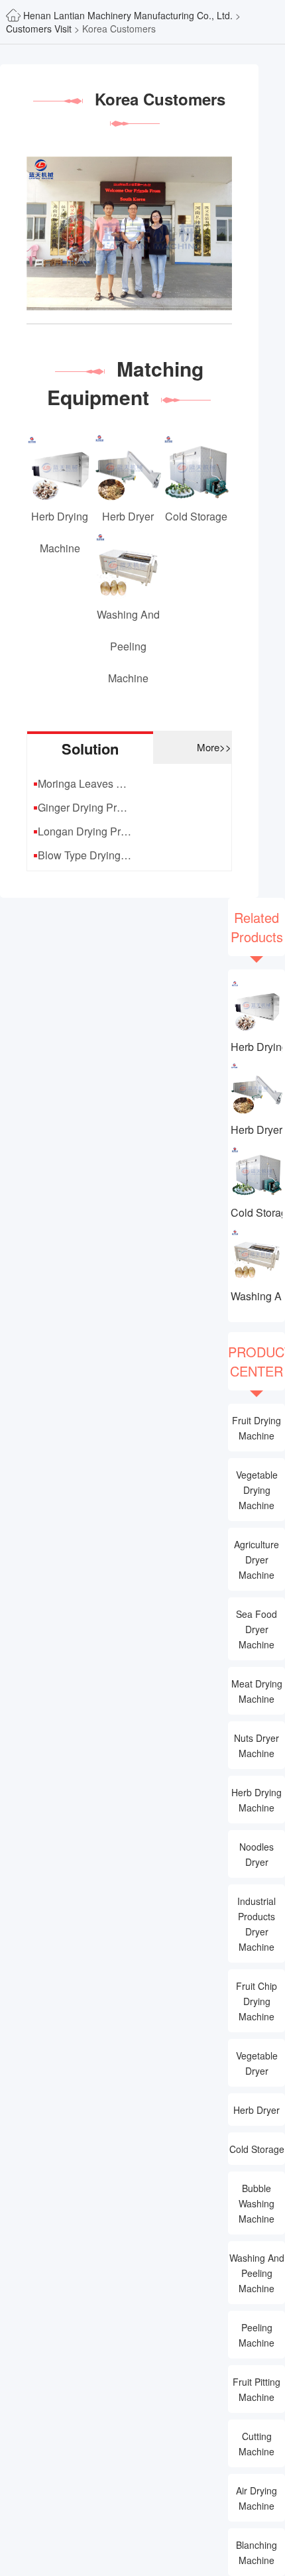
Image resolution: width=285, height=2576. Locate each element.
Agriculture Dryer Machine (256, 1560)
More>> (214, 747)
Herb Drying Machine (256, 1047)
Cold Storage (256, 1212)
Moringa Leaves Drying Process (85, 783)
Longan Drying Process (85, 831)
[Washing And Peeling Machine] (256, 1254)
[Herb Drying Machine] (256, 1005)
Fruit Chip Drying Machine (256, 2001)
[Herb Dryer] (256, 1088)
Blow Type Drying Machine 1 (85, 855)
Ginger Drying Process (85, 807)
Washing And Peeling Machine (256, 1296)
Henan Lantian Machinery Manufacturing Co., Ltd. (129, 15)
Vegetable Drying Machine (257, 1490)
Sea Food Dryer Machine (256, 1629)
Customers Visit (39, 29)
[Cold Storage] (256, 1171)
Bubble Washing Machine (256, 2203)
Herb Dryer (256, 1130)
